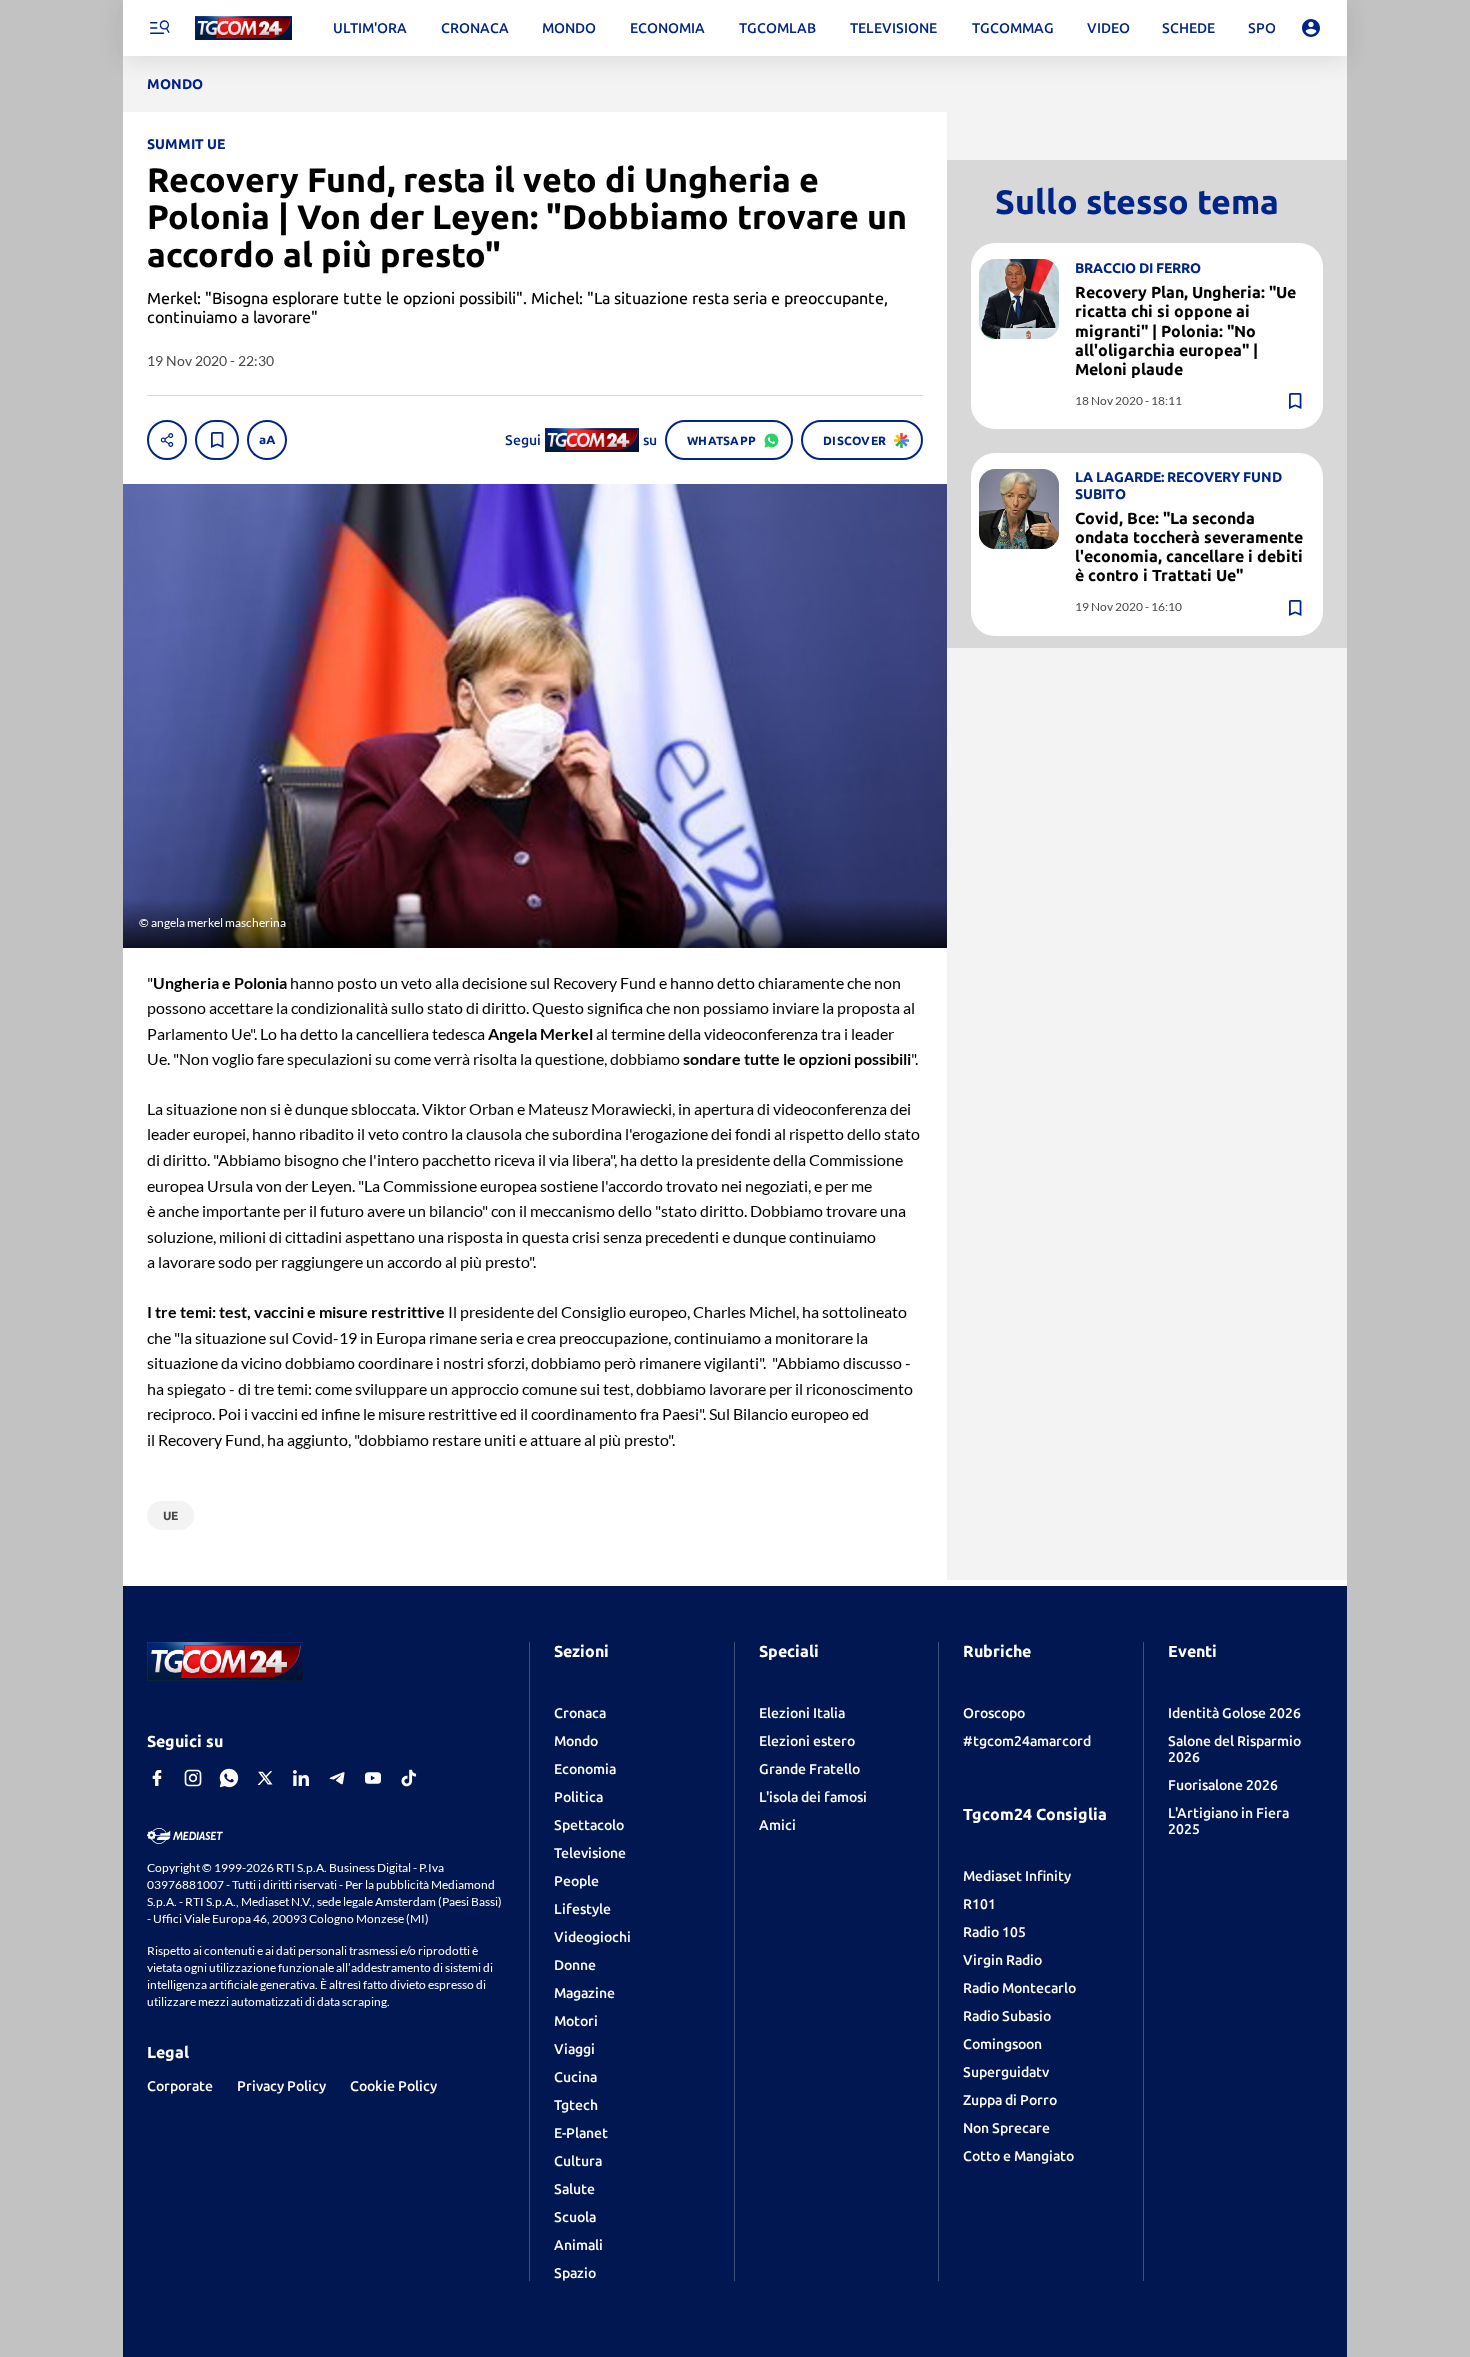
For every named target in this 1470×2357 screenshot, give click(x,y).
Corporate (180, 2086)
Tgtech (576, 2105)
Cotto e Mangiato (1018, 2156)
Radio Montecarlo (1019, 1988)
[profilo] (1311, 28)
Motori (576, 2021)
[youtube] (373, 1778)
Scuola (575, 2217)
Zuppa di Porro (1010, 2100)
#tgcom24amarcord (1027, 1741)
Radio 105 (994, 1932)
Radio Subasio (1007, 2016)
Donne (575, 1965)
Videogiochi (592, 1937)
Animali (578, 2245)
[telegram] (337, 1778)
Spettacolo (589, 1825)
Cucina (575, 2077)
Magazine (584, 1993)
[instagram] (193, 1778)
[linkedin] (301, 1778)
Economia (585, 1769)
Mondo (576, 1741)
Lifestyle (582, 1909)
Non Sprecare (1006, 2128)
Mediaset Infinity (1017, 1876)
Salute (574, 2189)
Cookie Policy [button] (393, 2086)
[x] (265, 1778)
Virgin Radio (1002, 1960)
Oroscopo (994, 1713)
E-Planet (581, 2133)
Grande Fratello (809, 1769)
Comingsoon (1002, 2044)
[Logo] (243, 28)
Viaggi (574, 2049)
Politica (578, 1797)
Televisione (590, 1853)
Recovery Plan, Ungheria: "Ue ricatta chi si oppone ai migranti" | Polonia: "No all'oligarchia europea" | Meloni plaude (1185, 330)
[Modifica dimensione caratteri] (267, 440)
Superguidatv (1006, 2072)
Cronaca (580, 1713)
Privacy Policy (281, 2086)
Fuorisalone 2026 (1223, 1785)
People (576, 1881)
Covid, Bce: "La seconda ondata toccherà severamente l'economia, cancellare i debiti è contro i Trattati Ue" (1189, 547)
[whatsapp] (229, 1778)
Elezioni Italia (802, 1713)
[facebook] (157, 1778)
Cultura (578, 2161)
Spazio (575, 2273)
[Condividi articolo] (167, 440)
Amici (777, 1825)
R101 (979, 1904)
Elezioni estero (807, 1741)
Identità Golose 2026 (1234, 1713)
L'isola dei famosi (813, 1797)
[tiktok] (409, 1778)
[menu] (159, 28)
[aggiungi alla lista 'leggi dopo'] (217, 440)
